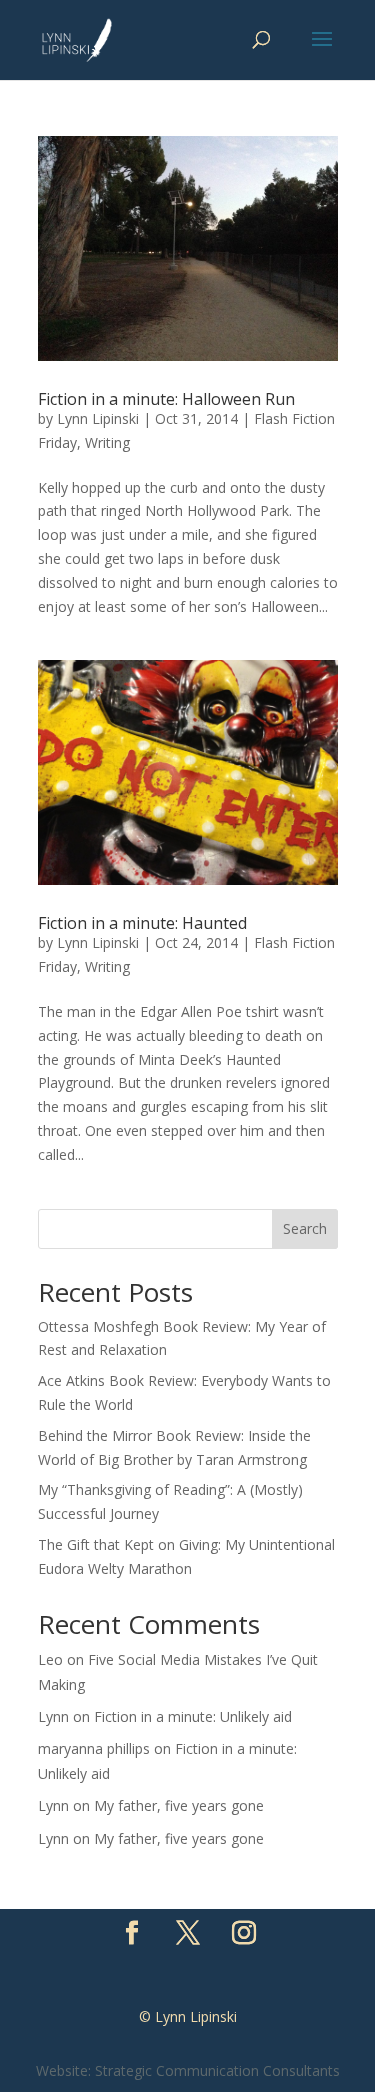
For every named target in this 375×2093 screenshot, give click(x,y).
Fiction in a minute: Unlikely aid (193, 1716)
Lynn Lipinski (98, 418)
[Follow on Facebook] (132, 1933)
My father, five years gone (179, 1805)
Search (305, 1228)
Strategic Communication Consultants (217, 2070)
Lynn (53, 1716)
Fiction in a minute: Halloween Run (166, 399)
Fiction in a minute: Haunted (142, 923)
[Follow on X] (188, 1933)
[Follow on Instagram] (244, 1933)
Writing (107, 442)
